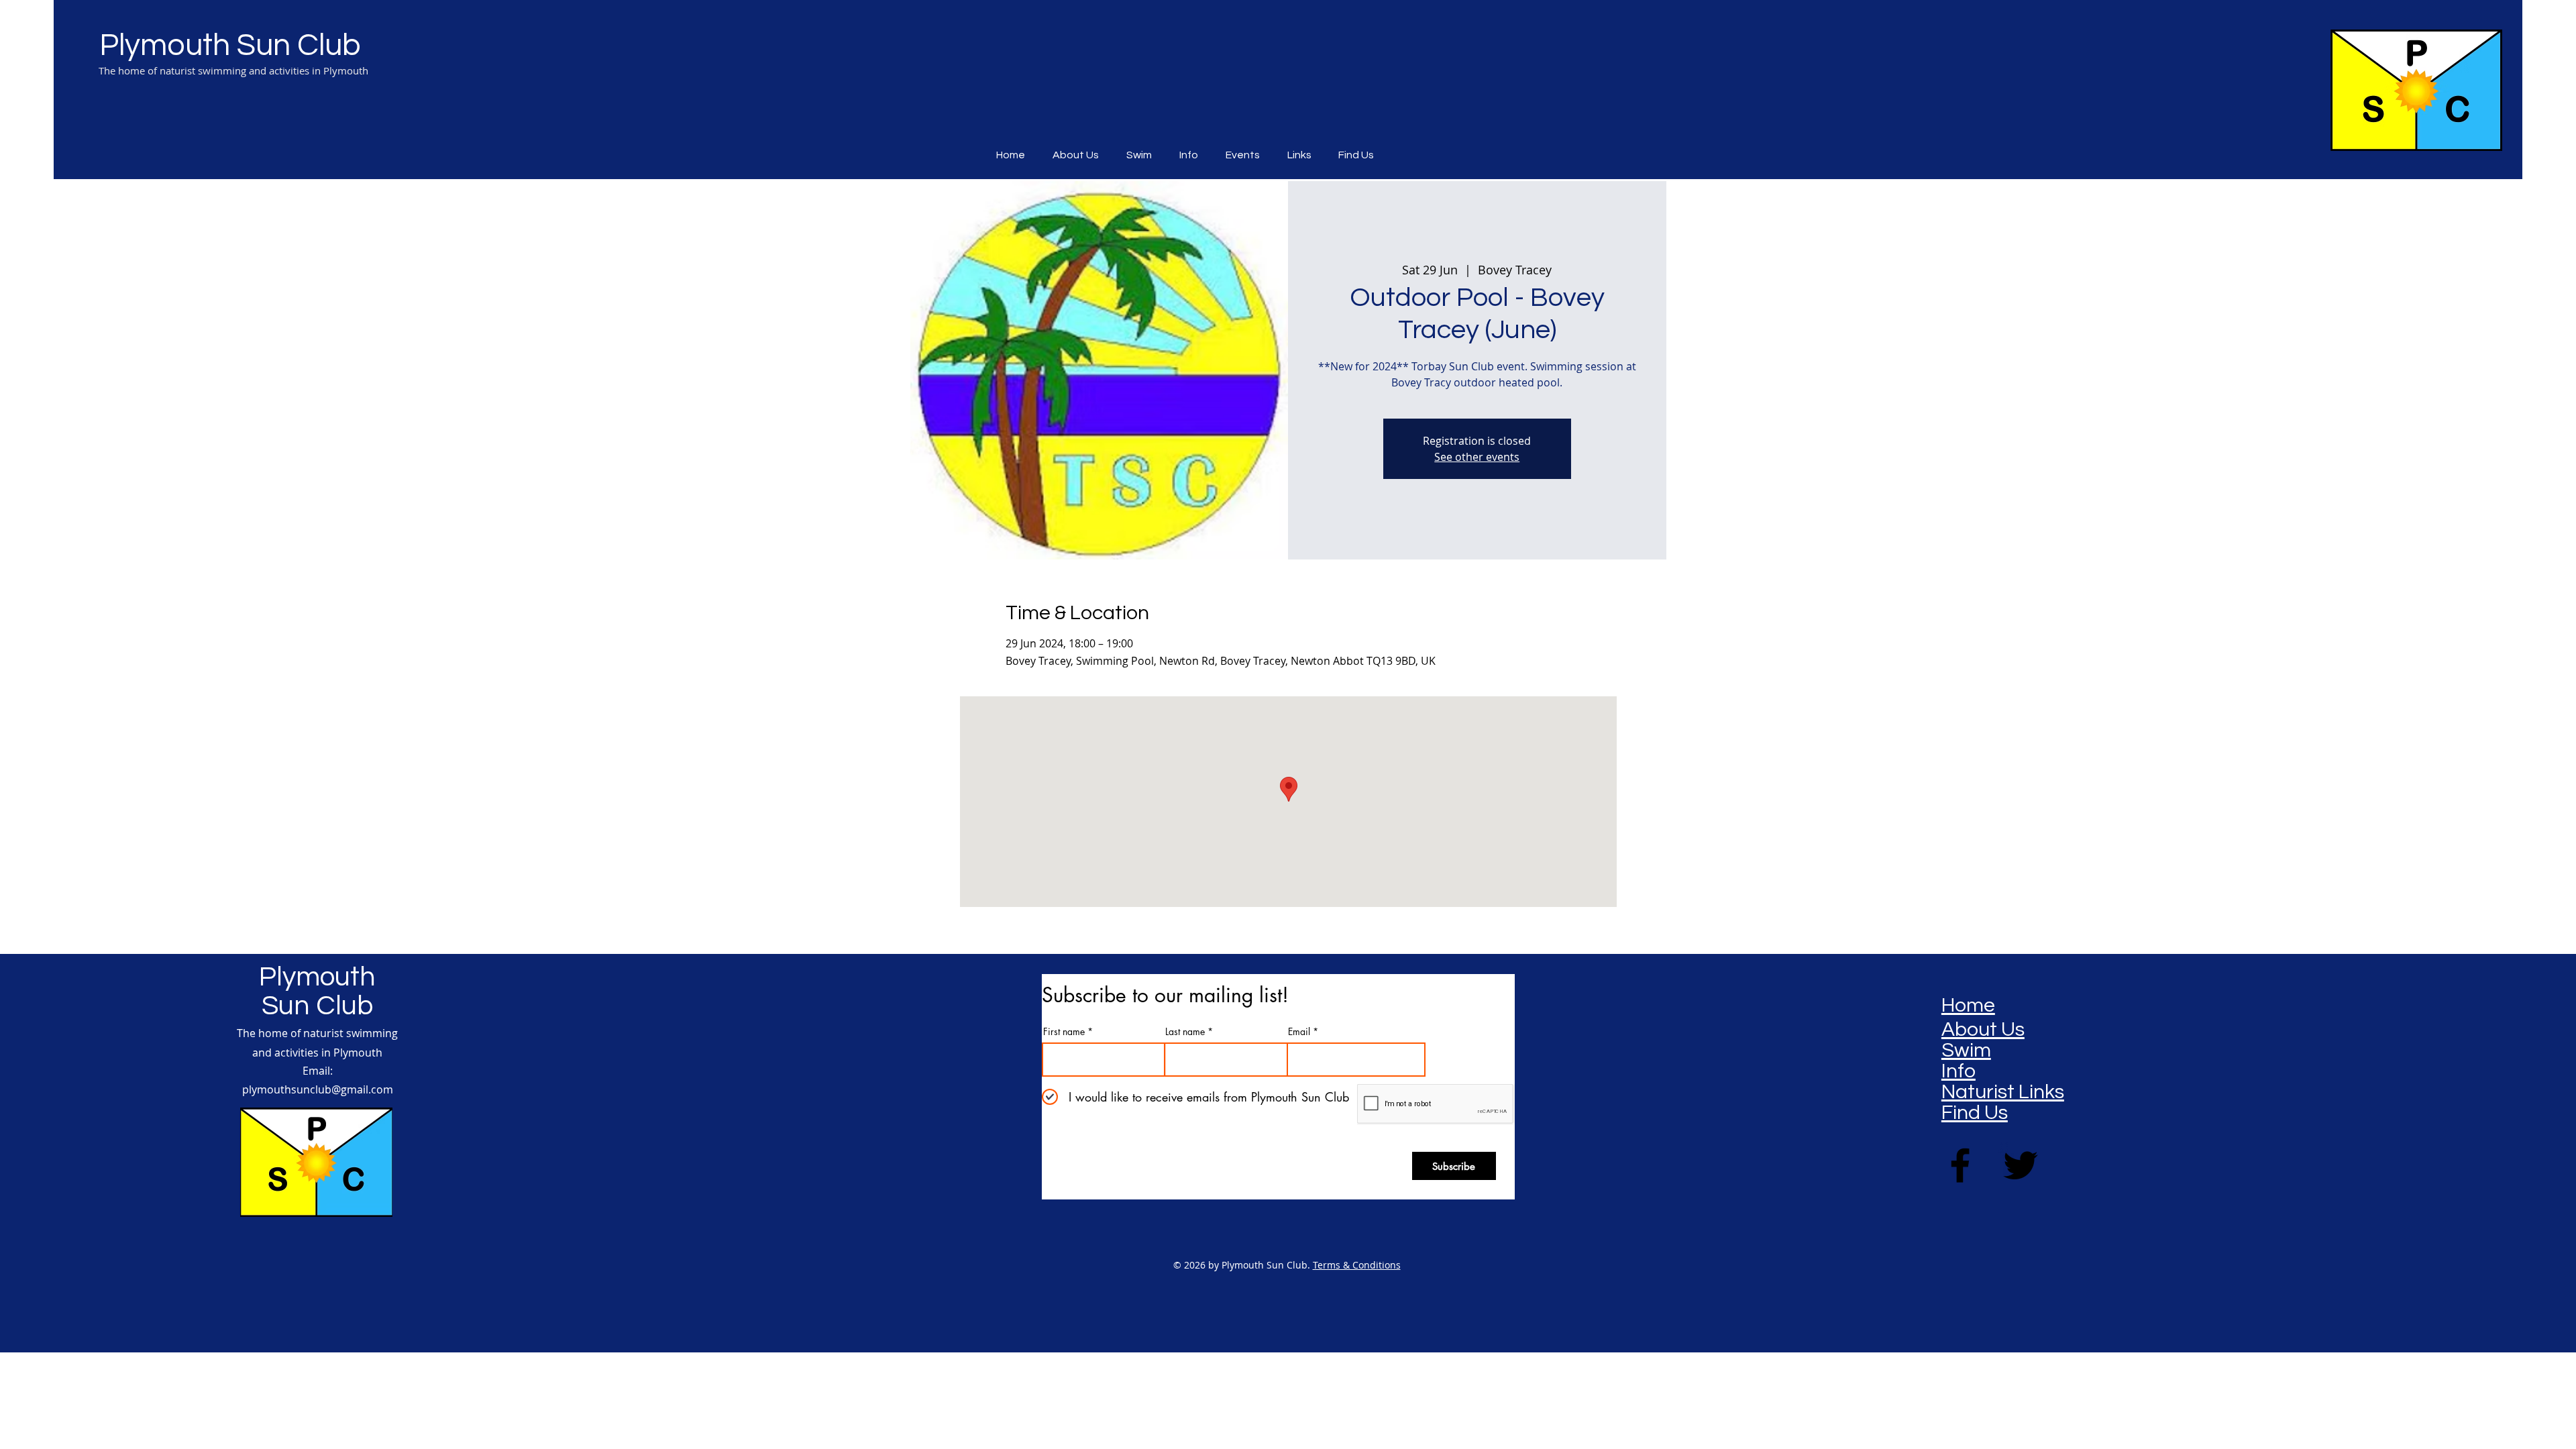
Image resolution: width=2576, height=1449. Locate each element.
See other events (1477, 457)
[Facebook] (1960, 1165)
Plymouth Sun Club (230, 46)
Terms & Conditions (1357, 1265)
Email (1299, 1032)
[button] (1246, 155)
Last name (1185, 1032)
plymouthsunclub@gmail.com (318, 1089)
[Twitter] (2021, 1165)
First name (1064, 1032)
